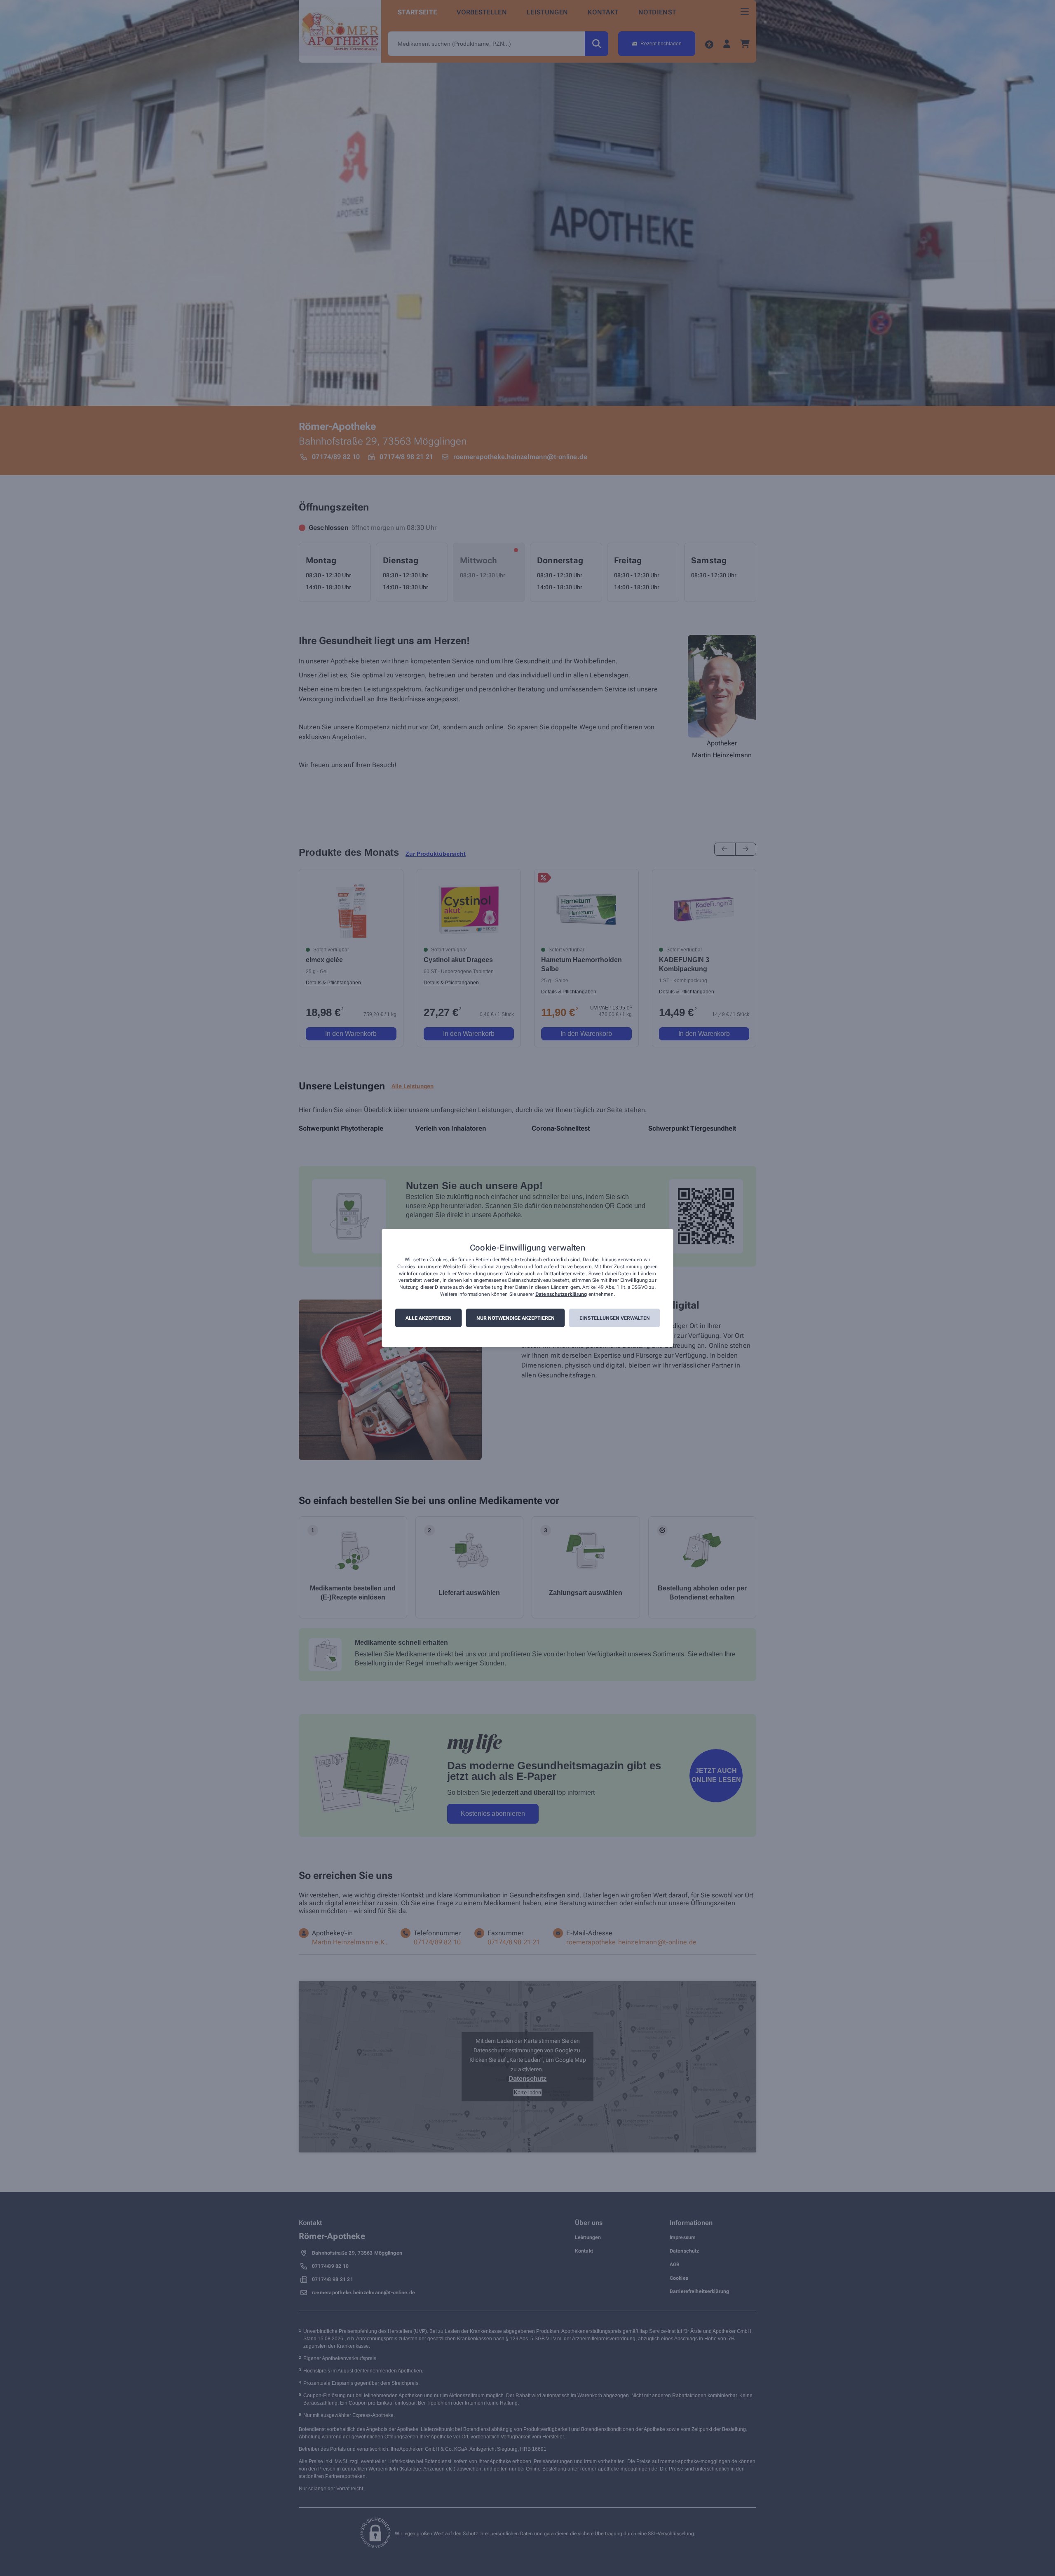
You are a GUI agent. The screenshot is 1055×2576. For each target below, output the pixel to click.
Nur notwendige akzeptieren (516, 1318)
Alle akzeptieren (429, 1318)
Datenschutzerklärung (561, 1294)
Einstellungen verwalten (615, 1318)
